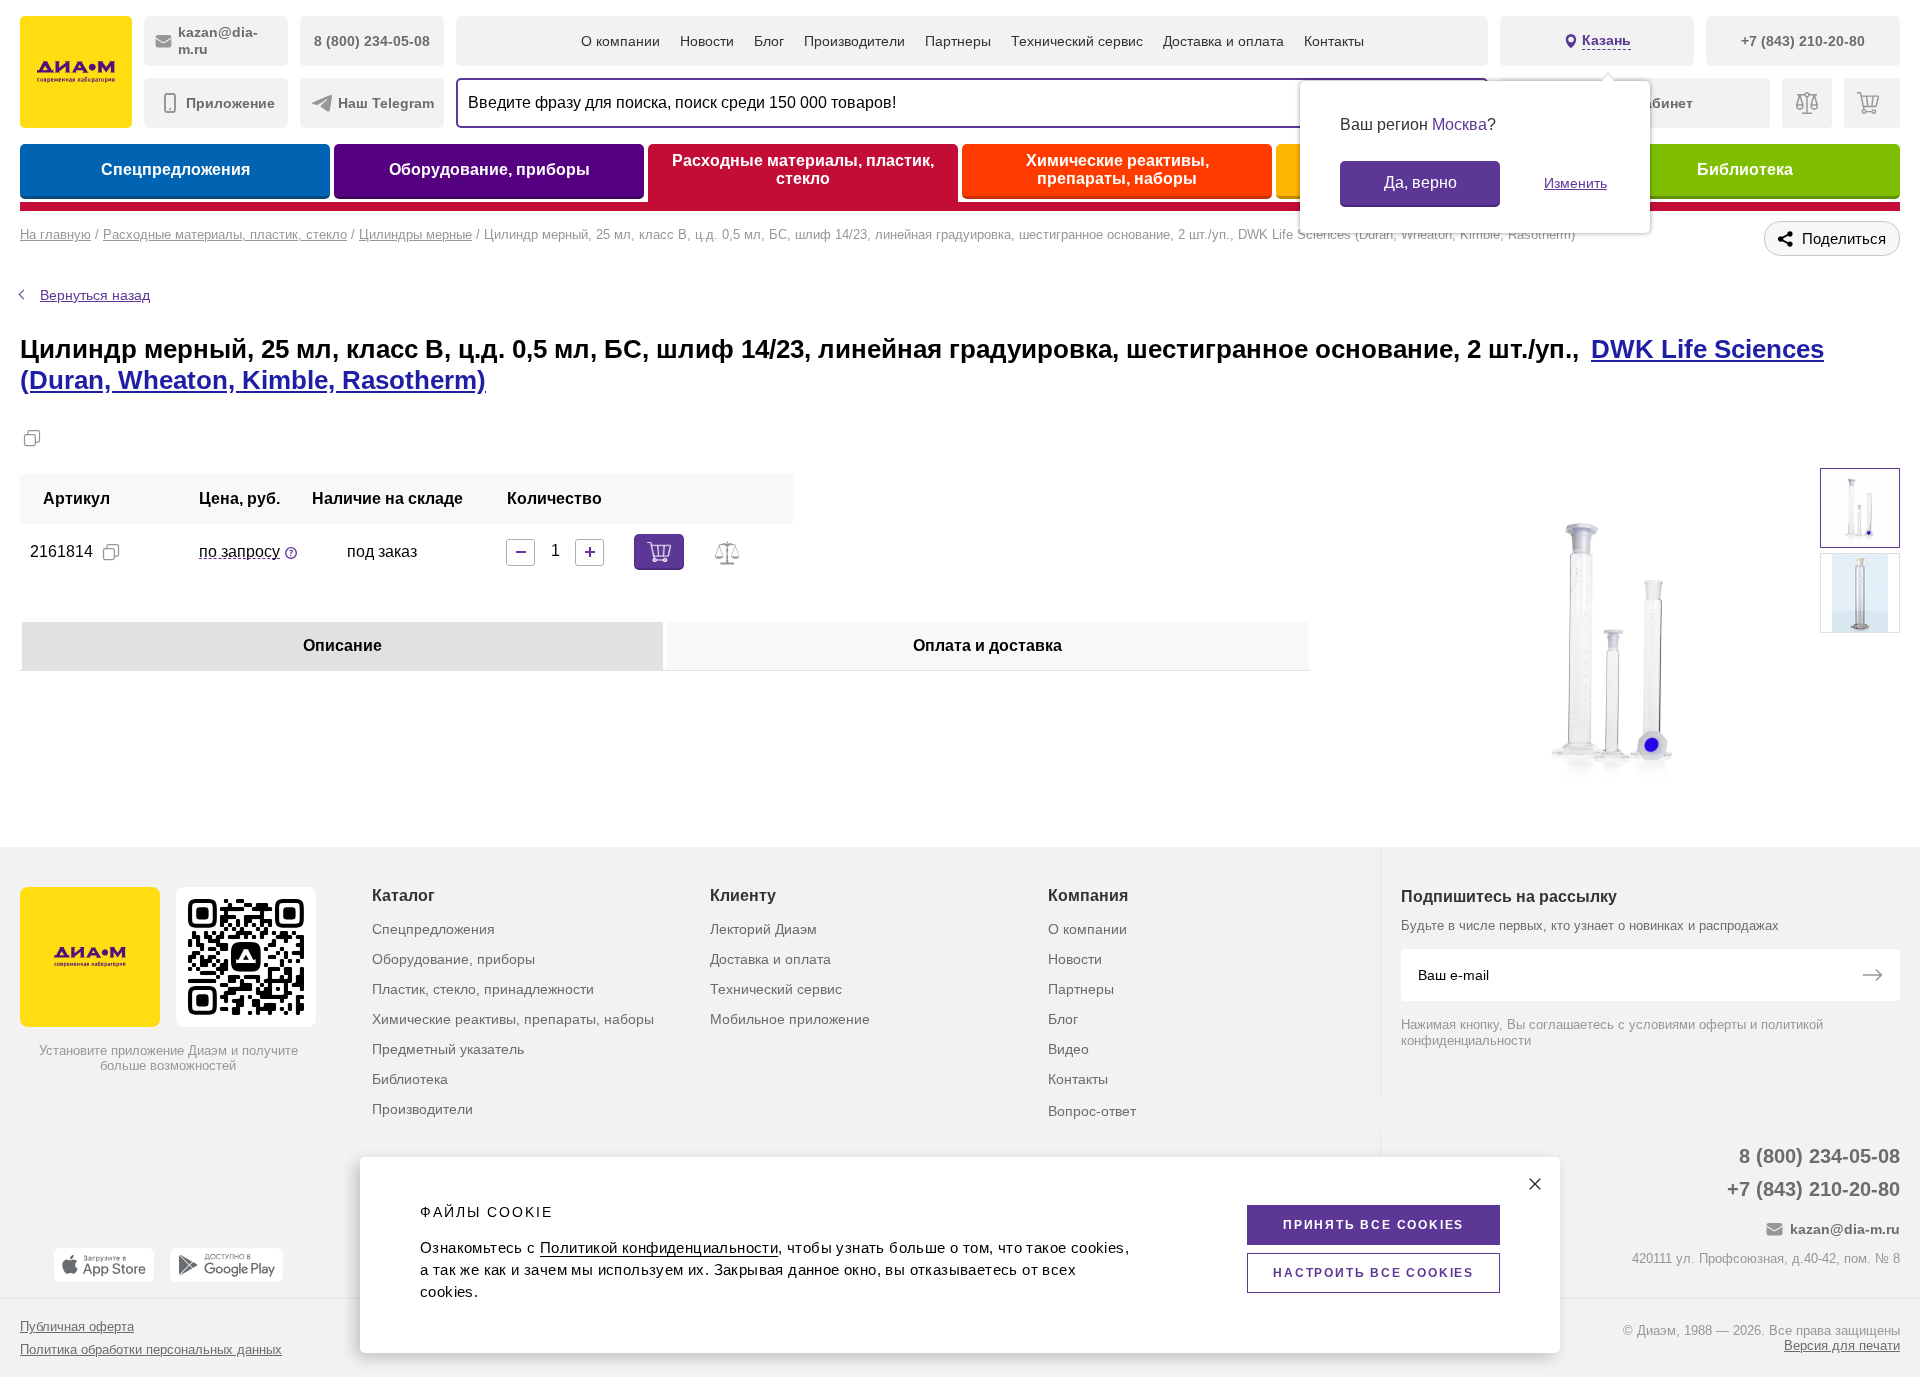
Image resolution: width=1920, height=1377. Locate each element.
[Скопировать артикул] (111, 552)
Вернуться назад (95, 295)
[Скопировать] (32, 438)
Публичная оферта (77, 1326)
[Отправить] (1872, 977)
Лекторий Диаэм (763, 929)
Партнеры (958, 41)
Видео (1068, 1049)
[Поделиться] (64, 438)
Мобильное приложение (790, 1019)
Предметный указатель (448, 1049)
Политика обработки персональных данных (151, 1349)
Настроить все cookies (1373, 1273)
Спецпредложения (175, 169)
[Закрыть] (1535, 1184)
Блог (769, 41)
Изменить (1575, 183)
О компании (620, 41)
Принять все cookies (1373, 1225)
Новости (707, 41)
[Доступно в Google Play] (226, 1265)
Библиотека (1745, 169)
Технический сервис (1077, 41)
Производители (854, 41)
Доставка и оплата (1223, 41)
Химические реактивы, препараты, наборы (1117, 169)
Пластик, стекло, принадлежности (483, 989)
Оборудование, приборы (489, 169)
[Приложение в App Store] (104, 1265)
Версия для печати (1842, 1345)
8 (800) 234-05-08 (1819, 1156)
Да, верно (1420, 182)
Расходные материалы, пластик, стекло (803, 169)
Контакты (1334, 41)
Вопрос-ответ (1092, 1111)
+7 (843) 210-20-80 (1813, 1189)
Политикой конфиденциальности (659, 1247)
